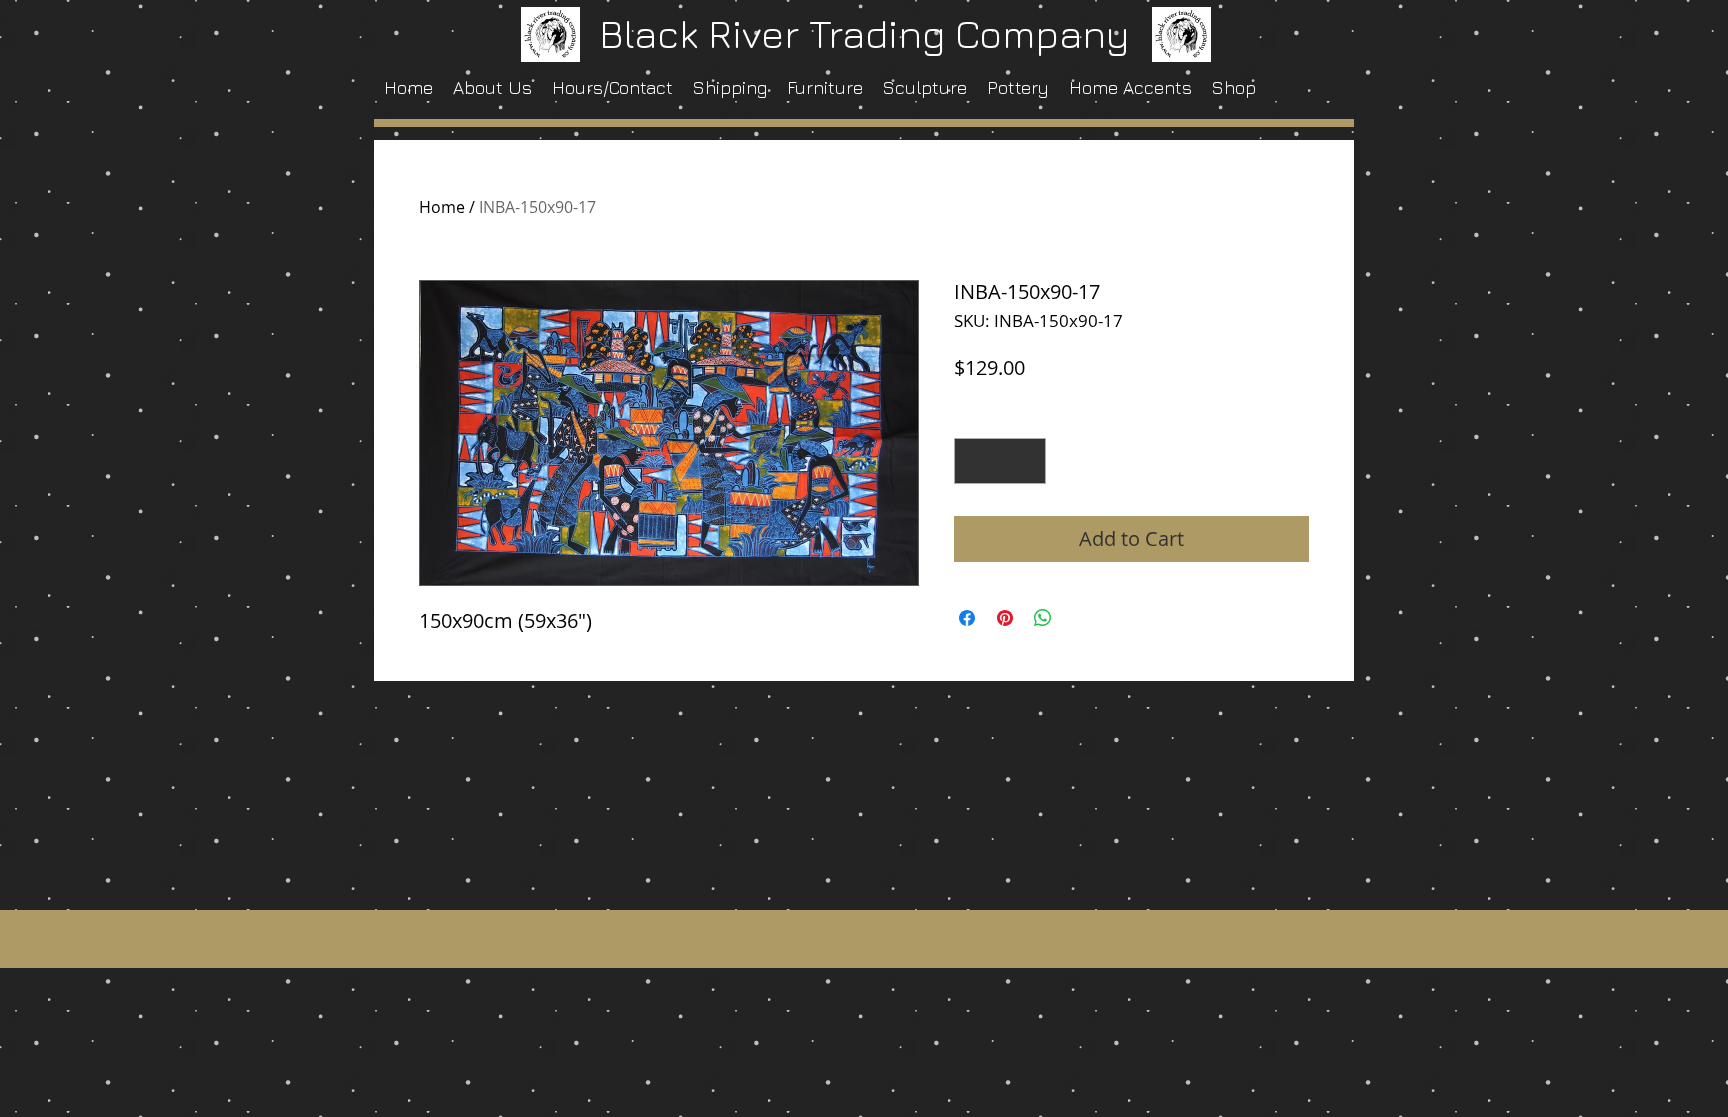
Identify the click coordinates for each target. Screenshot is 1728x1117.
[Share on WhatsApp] (1043, 618)
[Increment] (1026, 461)
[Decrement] (974, 461)
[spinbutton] (1000, 461)
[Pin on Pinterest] (1005, 618)
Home (442, 207)
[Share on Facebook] (967, 618)
